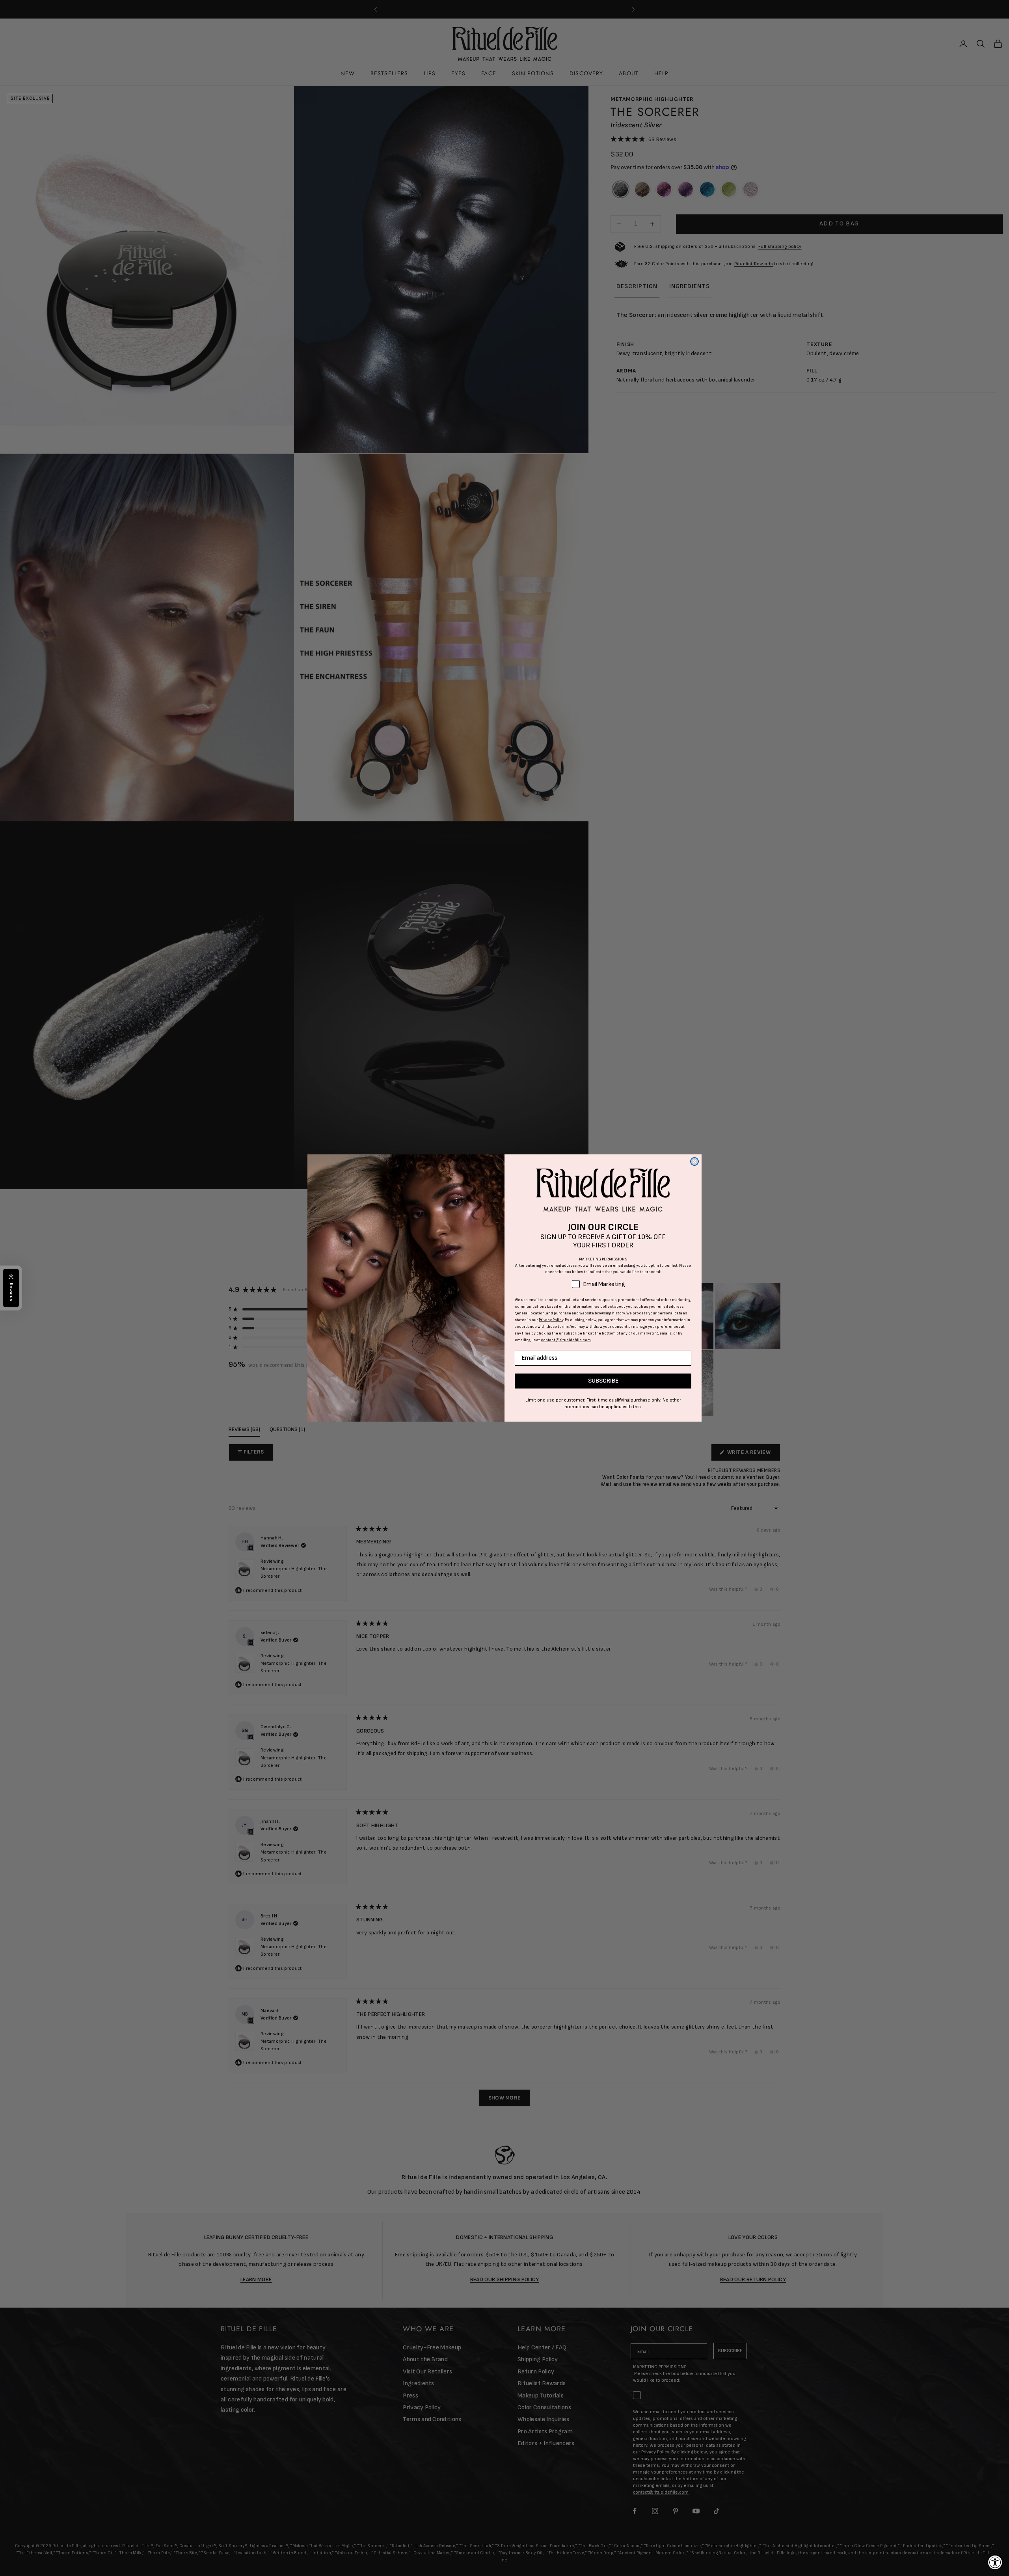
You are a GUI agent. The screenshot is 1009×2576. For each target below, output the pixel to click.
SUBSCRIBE (603, 1381)
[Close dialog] (694, 1161)
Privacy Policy (551, 1320)
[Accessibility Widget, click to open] (995, 2562)
